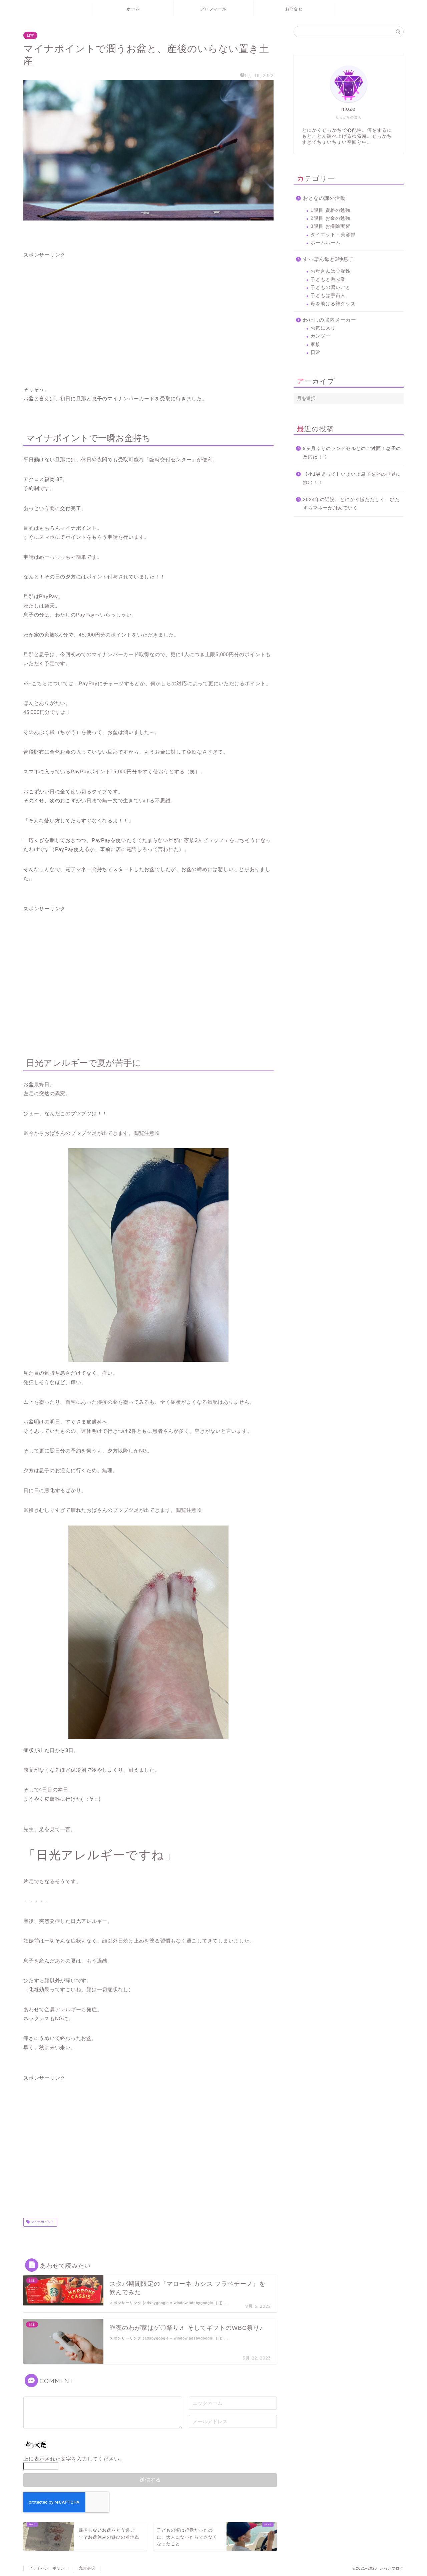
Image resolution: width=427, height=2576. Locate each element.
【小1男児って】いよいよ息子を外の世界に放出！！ (352, 479)
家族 (316, 344)
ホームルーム (326, 243)
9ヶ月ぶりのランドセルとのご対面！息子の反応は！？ (352, 453)
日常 (30, 35)
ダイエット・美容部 (333, 235)
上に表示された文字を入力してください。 (74, 2459)
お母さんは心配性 (331, 271)
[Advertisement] (148, 317)
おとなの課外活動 (324, 198)
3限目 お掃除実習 (330, 226)
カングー (321, 336)
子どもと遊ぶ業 (328, 279)
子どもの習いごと (331, 287)
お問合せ (294, 9)
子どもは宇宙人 (328, 295)
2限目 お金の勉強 (330, 218)
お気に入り (323, 328)
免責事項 (87, 2568)
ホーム (133, 9)
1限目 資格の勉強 (330, 210)
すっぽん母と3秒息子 (328, 259)
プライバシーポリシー (49, 2568)
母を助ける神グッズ (333, 304)
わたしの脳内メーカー (330, 320)
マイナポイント (42, 2222)
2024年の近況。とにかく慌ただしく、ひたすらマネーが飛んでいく (351, 504)
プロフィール (213, 9)
